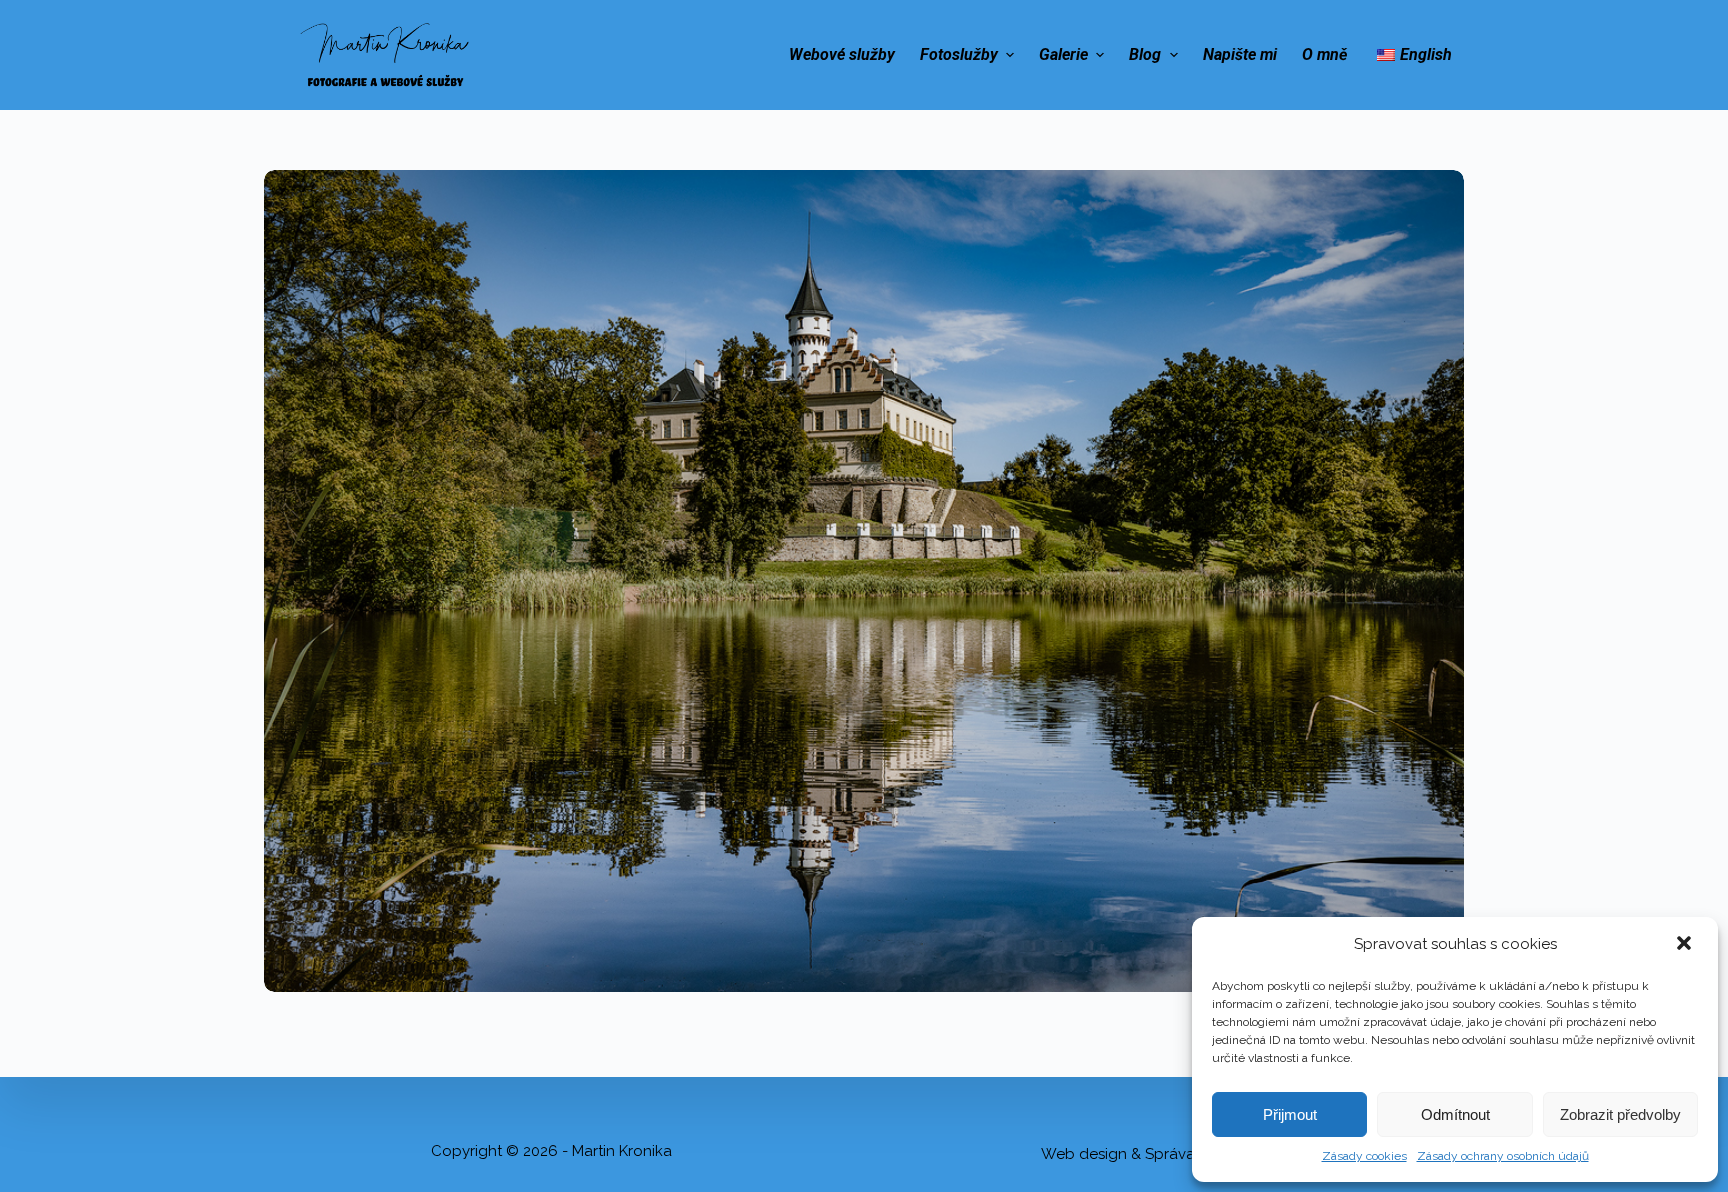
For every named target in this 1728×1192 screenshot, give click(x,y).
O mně (1324, 54)
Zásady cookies (1364, 1156)
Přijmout (1290, 1114)
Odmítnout (1455, 1114)
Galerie (1063, 54)
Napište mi (1240, 54)
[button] (1686, 945)
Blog (1145, 54)
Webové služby (842, 54)
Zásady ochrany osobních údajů (1503, 1156)
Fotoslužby (959, 54)
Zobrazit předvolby (1620, 1114)
